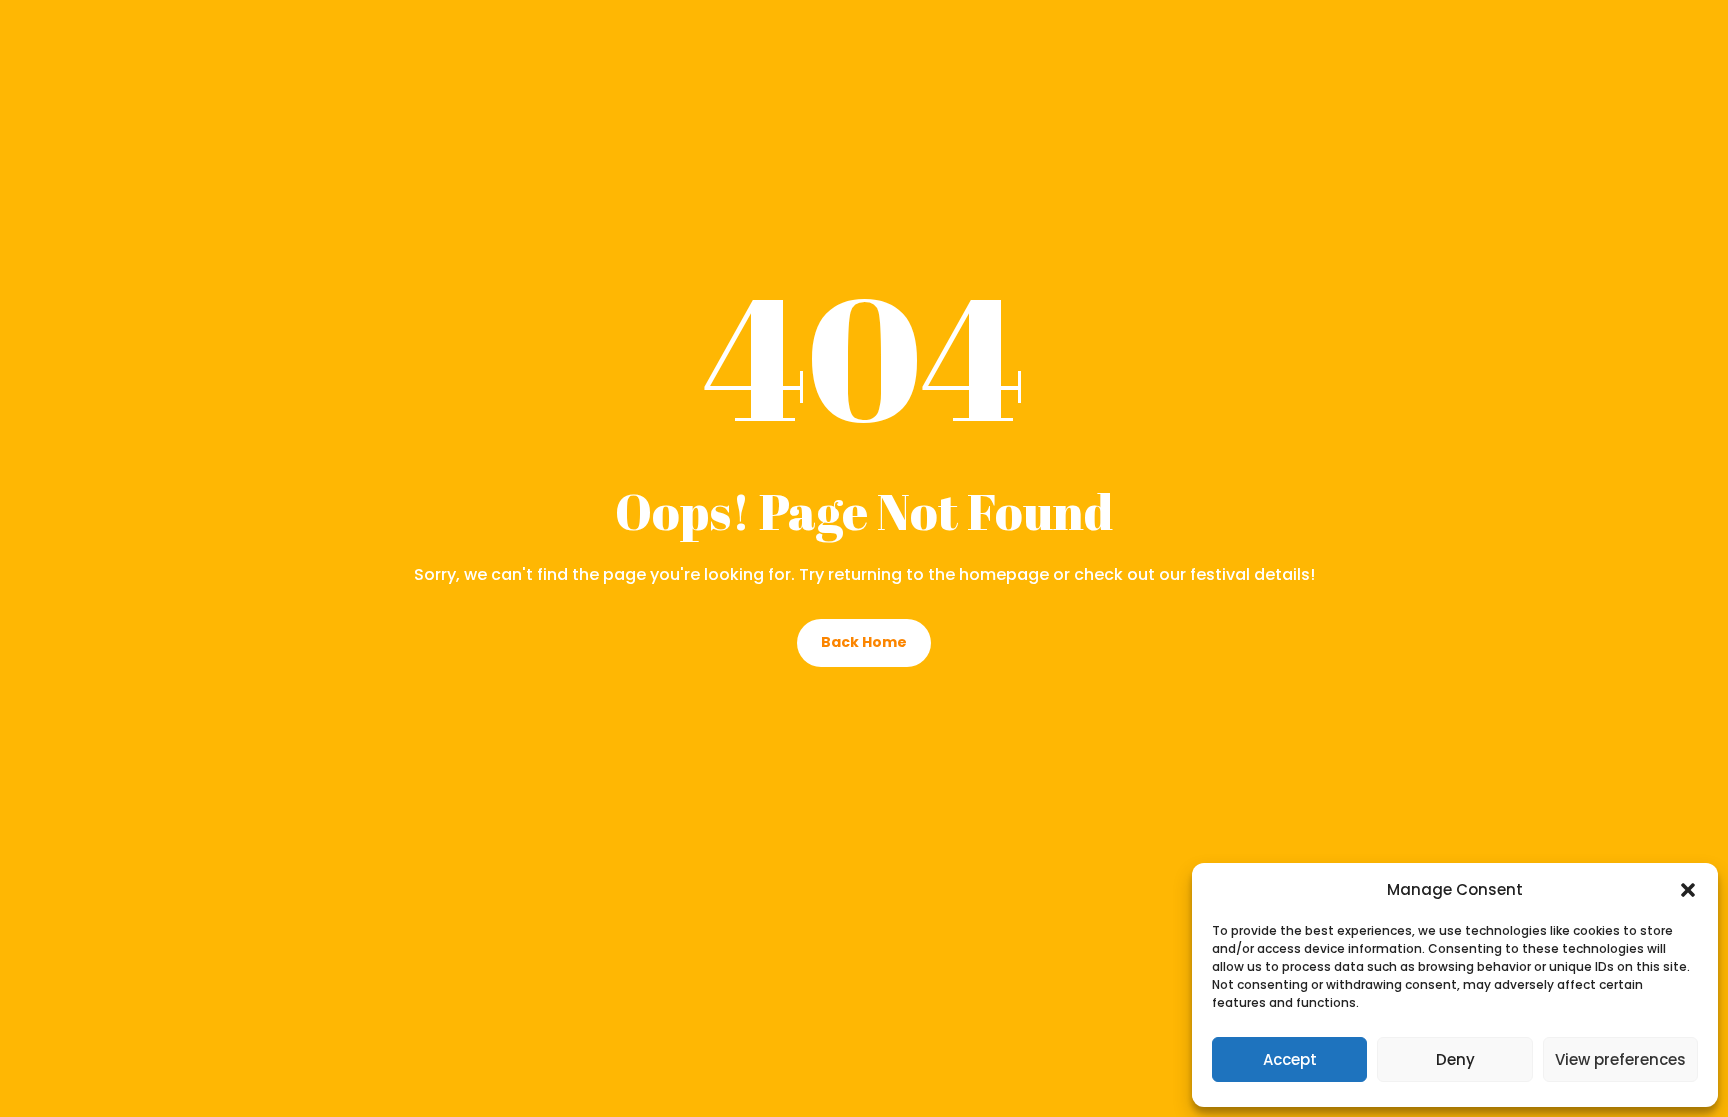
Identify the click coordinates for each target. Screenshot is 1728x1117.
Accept (1290, 1059)
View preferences (1620, 1059)
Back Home (864, 642)
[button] (1688, 890)
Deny (1455, 1059)
